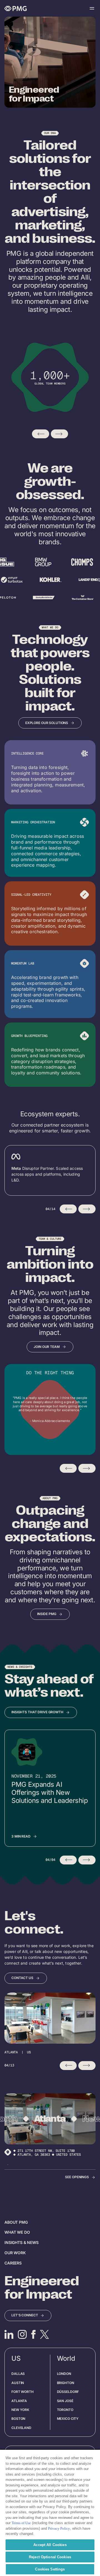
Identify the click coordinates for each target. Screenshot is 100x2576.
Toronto (65, 2410)
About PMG (16, 2222)
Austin (18, 2383)
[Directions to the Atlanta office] (8, 2157)
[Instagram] (22, 2334)
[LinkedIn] (9, 2334)
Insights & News (22, 2242)
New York (20, 2410)
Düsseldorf (68, 2392)
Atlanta (19, 2401)
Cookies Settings (50, 2569)
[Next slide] (59, 434)
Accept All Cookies (50, 2545)
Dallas (18, 2374)
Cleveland (21, 2428)
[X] (44, 2334)
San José (65, 2401)
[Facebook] (33, 2334)
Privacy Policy (59, 2528)
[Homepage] (16, 8)
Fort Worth (22, 2392)
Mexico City (68, 2419)
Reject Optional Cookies (50, 2557)
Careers (13, 2263)
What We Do (17, 2232)
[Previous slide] (41, 434)
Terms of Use (21, 2523)
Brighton (66, 2383)
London (64, 2374)
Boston (18, 2419)
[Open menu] (92, 8)
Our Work (15, 2253)
